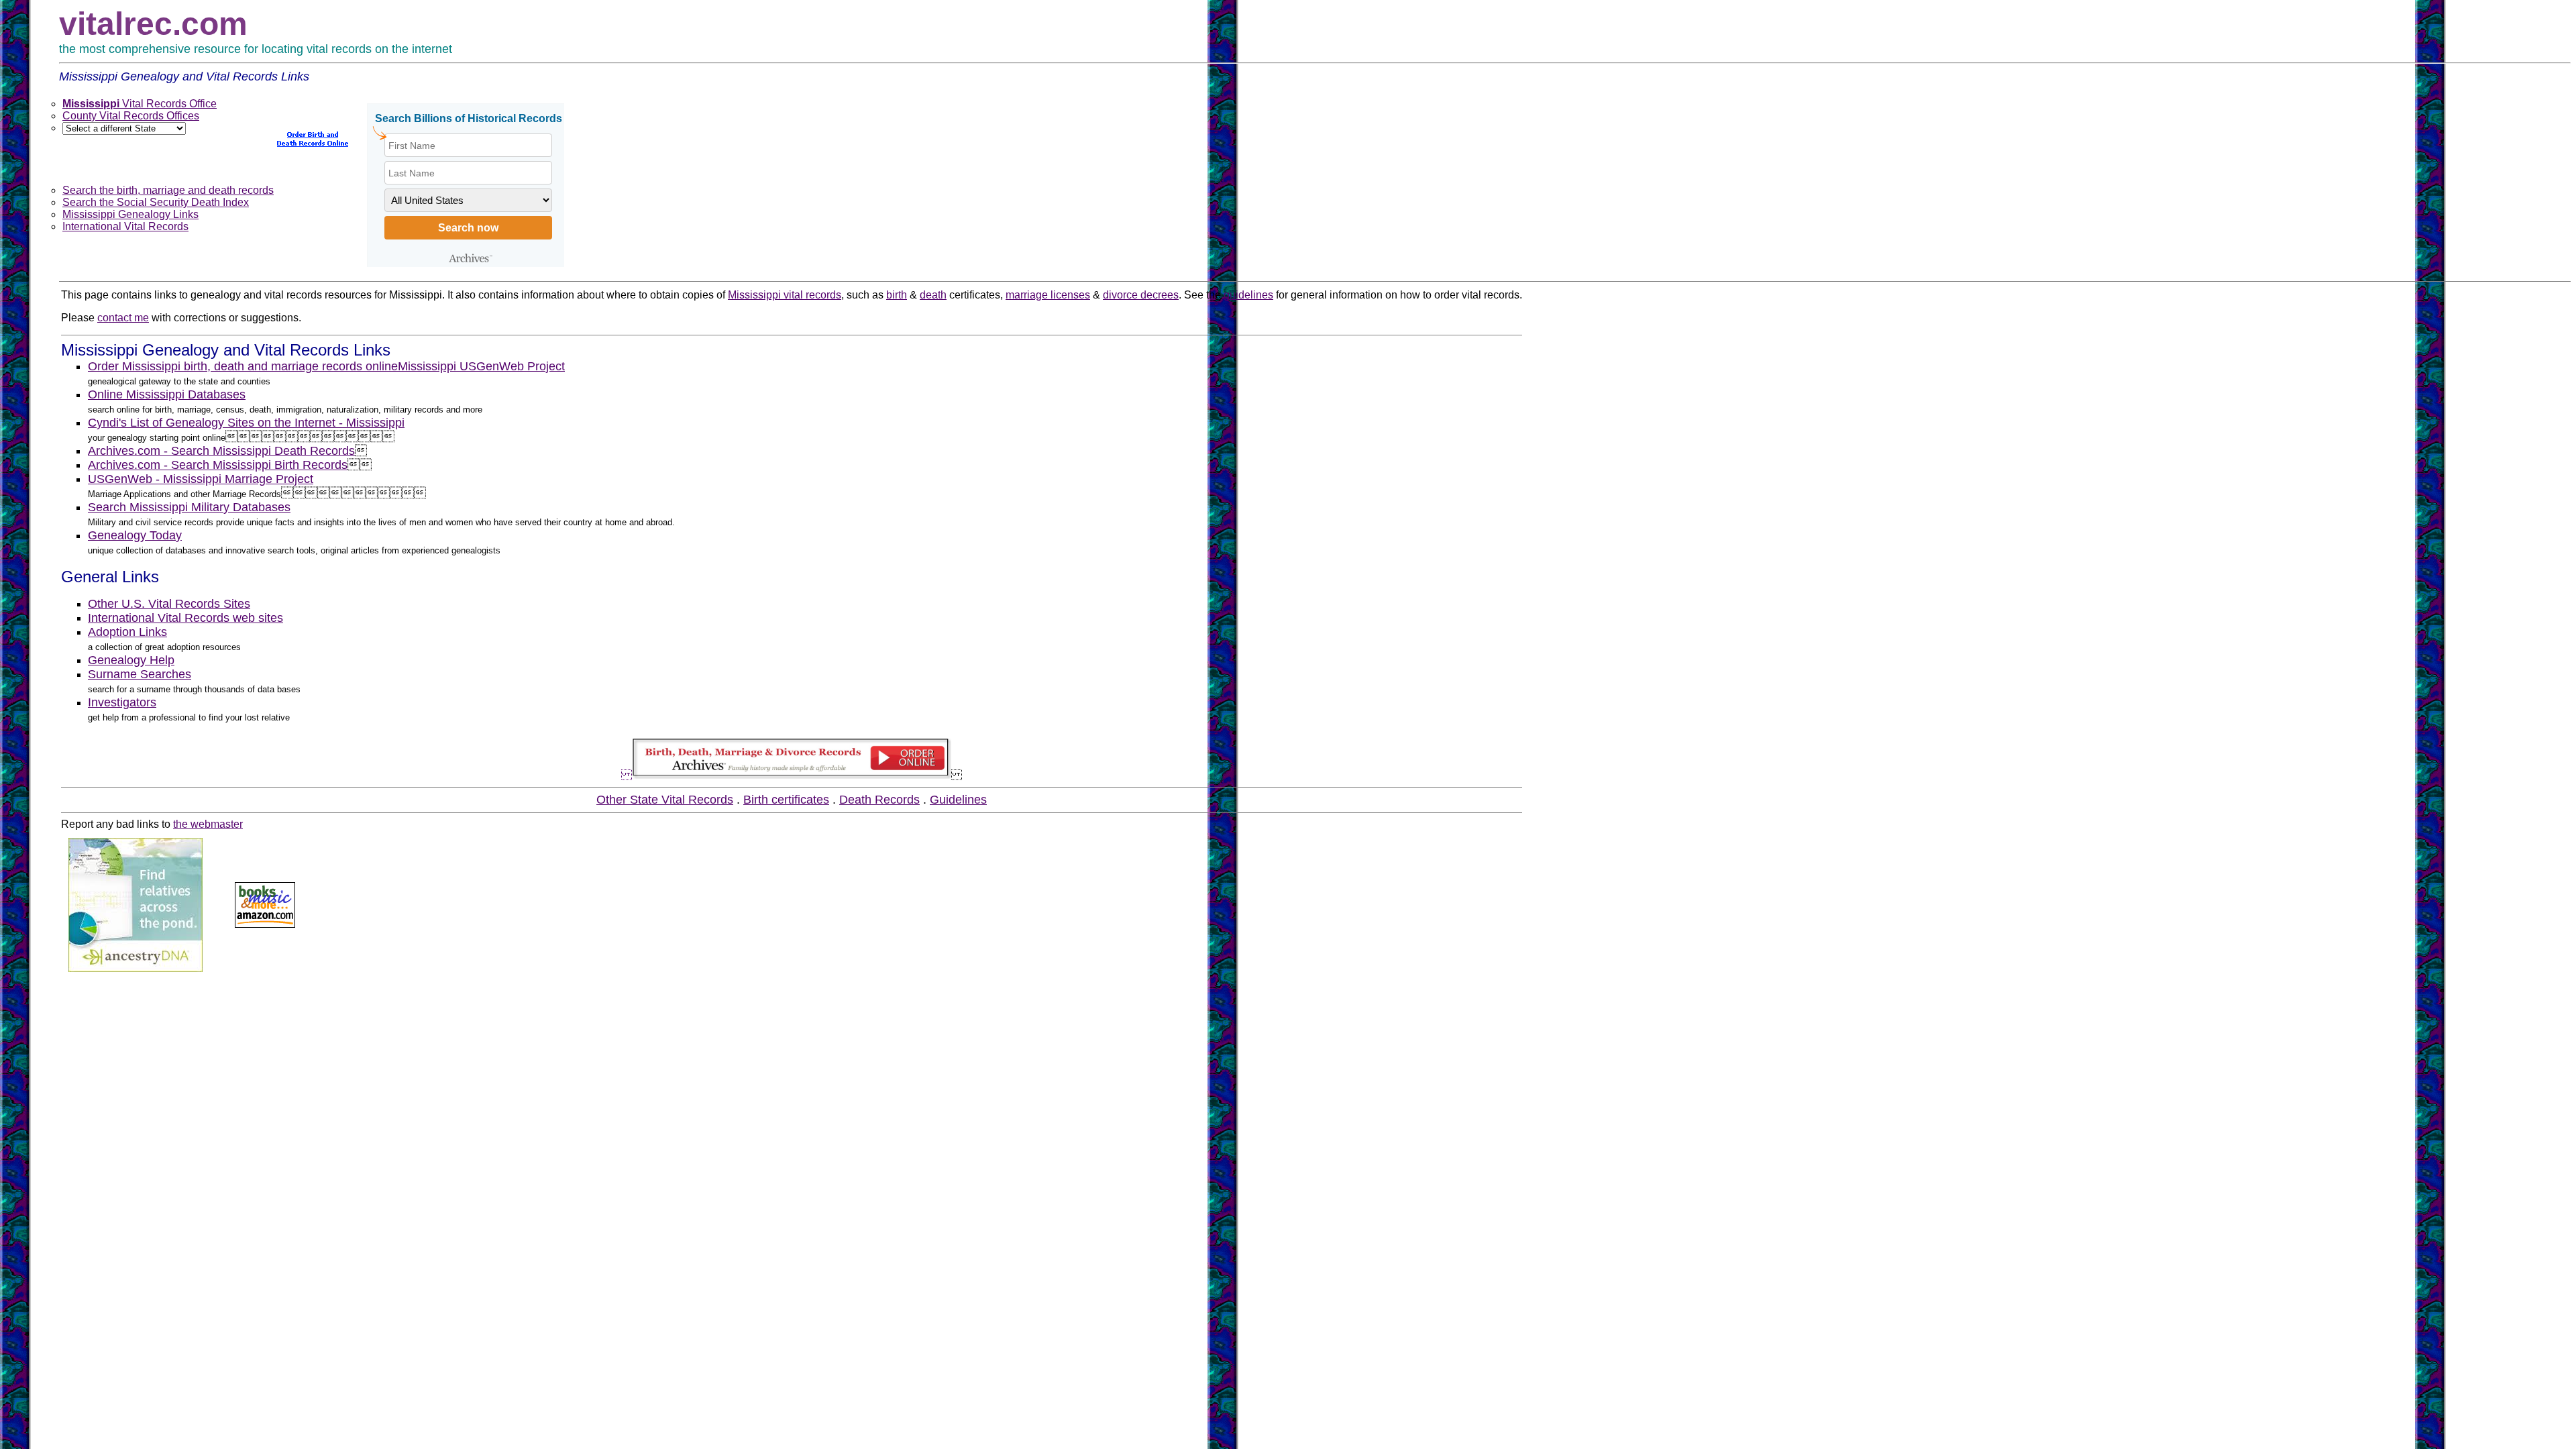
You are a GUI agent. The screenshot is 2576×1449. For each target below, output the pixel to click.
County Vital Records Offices (131, 116)
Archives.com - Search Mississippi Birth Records (218, 465)
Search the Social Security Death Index (156, 202)
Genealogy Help (131, 660)
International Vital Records (125, 226)
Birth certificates (786, 800)
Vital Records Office (140, 104)
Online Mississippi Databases (167, 394)
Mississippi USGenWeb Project (481, 366)
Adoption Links (127, 632)
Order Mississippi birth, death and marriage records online (243, 366)
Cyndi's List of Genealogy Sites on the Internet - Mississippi (246, 423)
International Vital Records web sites (185, 618)
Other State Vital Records (665, 800)
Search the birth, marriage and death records (168, 190)
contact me (123, 318)
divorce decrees (1141, 295)
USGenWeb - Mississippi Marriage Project (201, 479)
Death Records (879, 800)
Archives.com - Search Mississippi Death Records (221, 451)
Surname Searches (140, 674)
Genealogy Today (135, 535)
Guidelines (958, 800)
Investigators (122, 702)
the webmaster (208, 824)
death (933, 295)
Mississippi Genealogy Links (130, 214)
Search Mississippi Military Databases (189, 507)
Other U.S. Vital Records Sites (169, 604)
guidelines (1248, 295)
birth (897, 295)
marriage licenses (1048, 295)
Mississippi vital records (785, 295)
